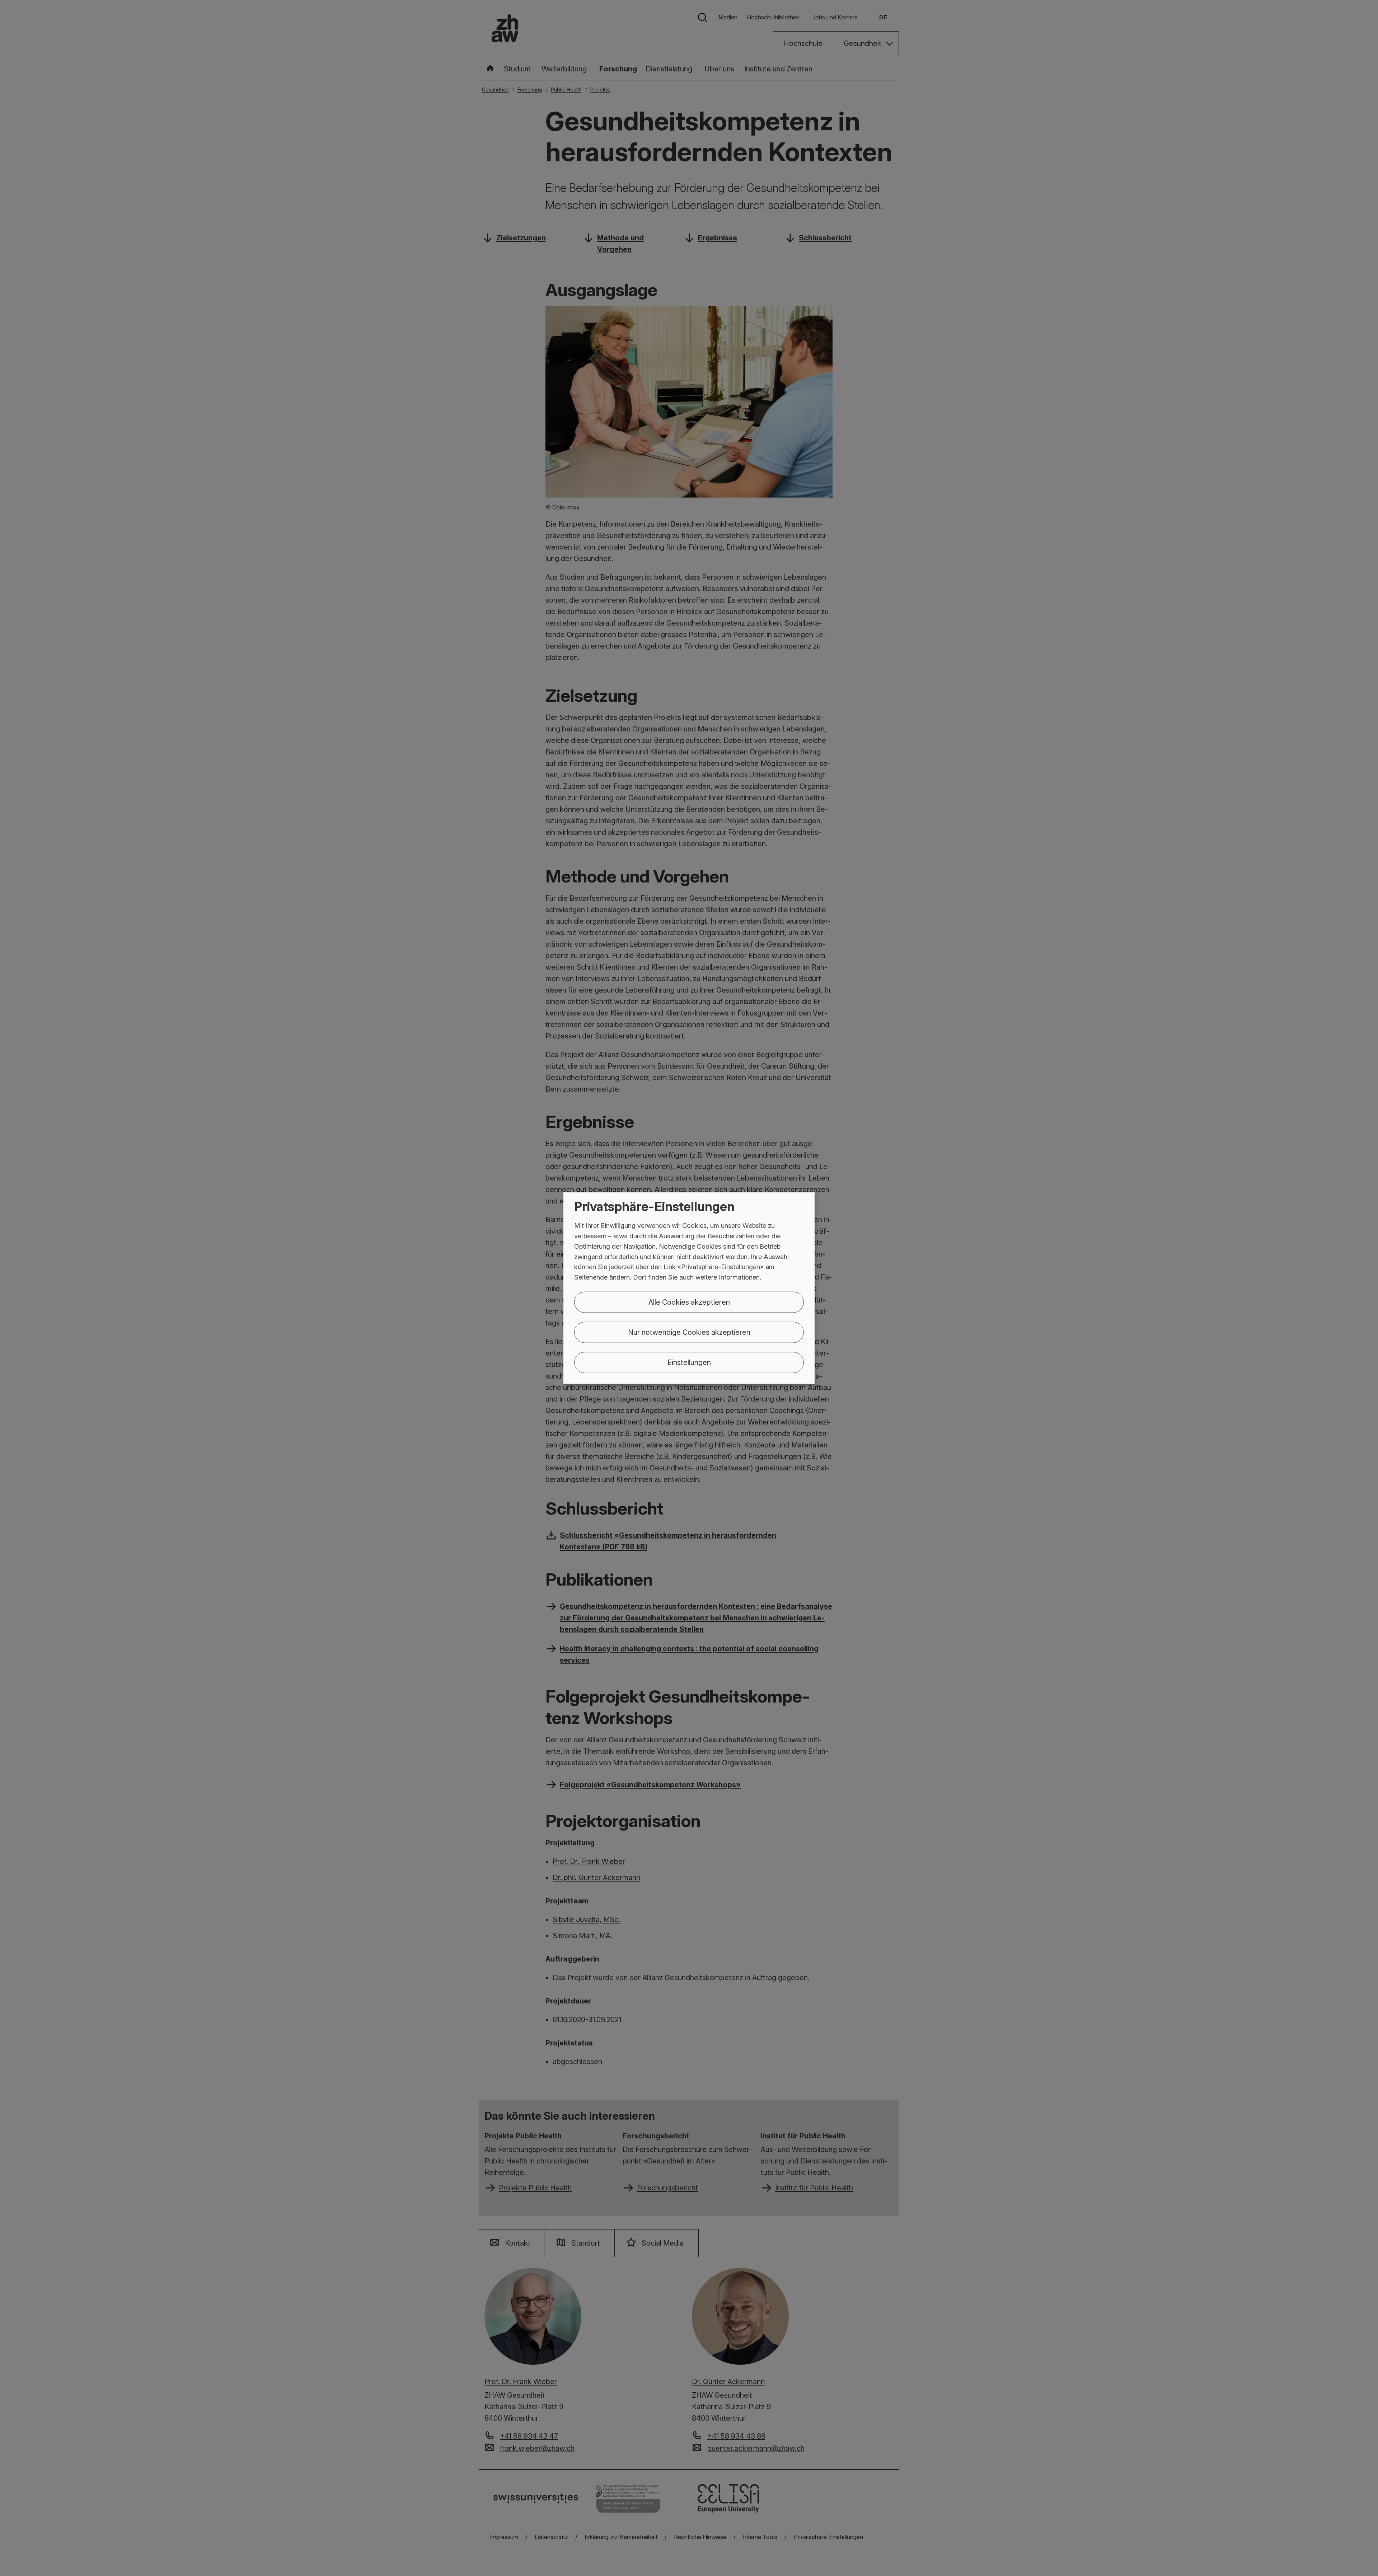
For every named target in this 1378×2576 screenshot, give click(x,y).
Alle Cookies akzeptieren (689, 1302)
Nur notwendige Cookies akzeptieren (689, 1332)
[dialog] (689, 1288)
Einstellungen (689, 1362)
